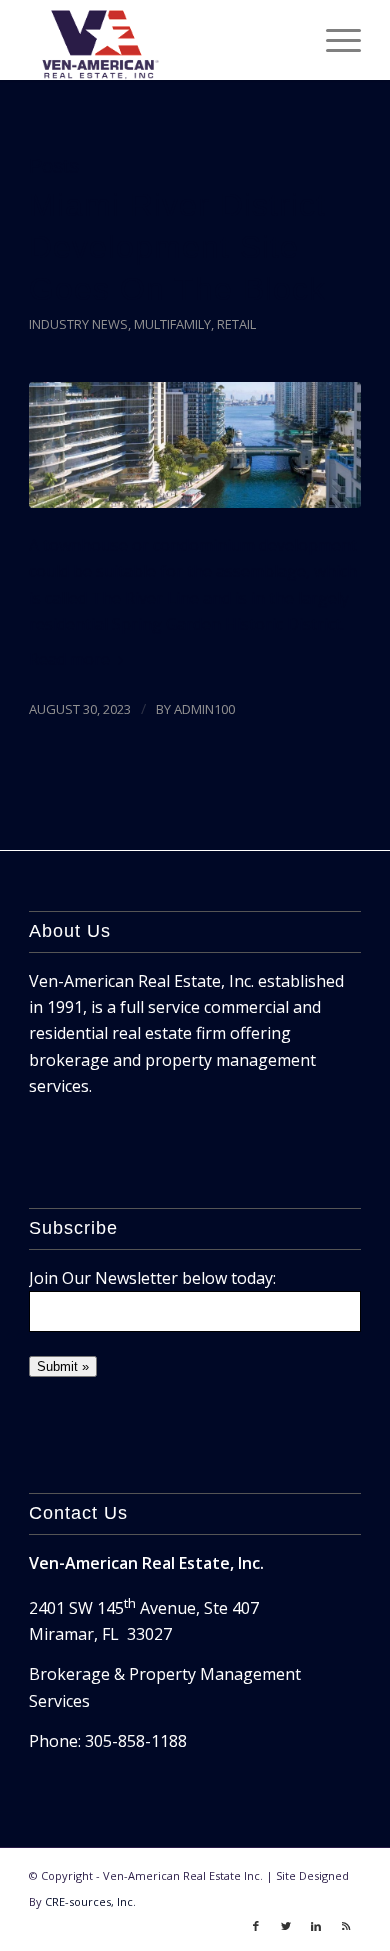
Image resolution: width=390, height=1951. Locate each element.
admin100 (204, 709)
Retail (236, 324)
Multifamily (172, 324)
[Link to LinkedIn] (316, 1926)
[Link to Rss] (346, 1926)
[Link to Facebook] (256, 1926)
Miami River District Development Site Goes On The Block (177, 247)
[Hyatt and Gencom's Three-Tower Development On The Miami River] (195, 445)
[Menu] (333, 40)
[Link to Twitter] (286, 1926)
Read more (69, 659)
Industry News (78, 324)
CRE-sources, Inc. (90, 1901)
